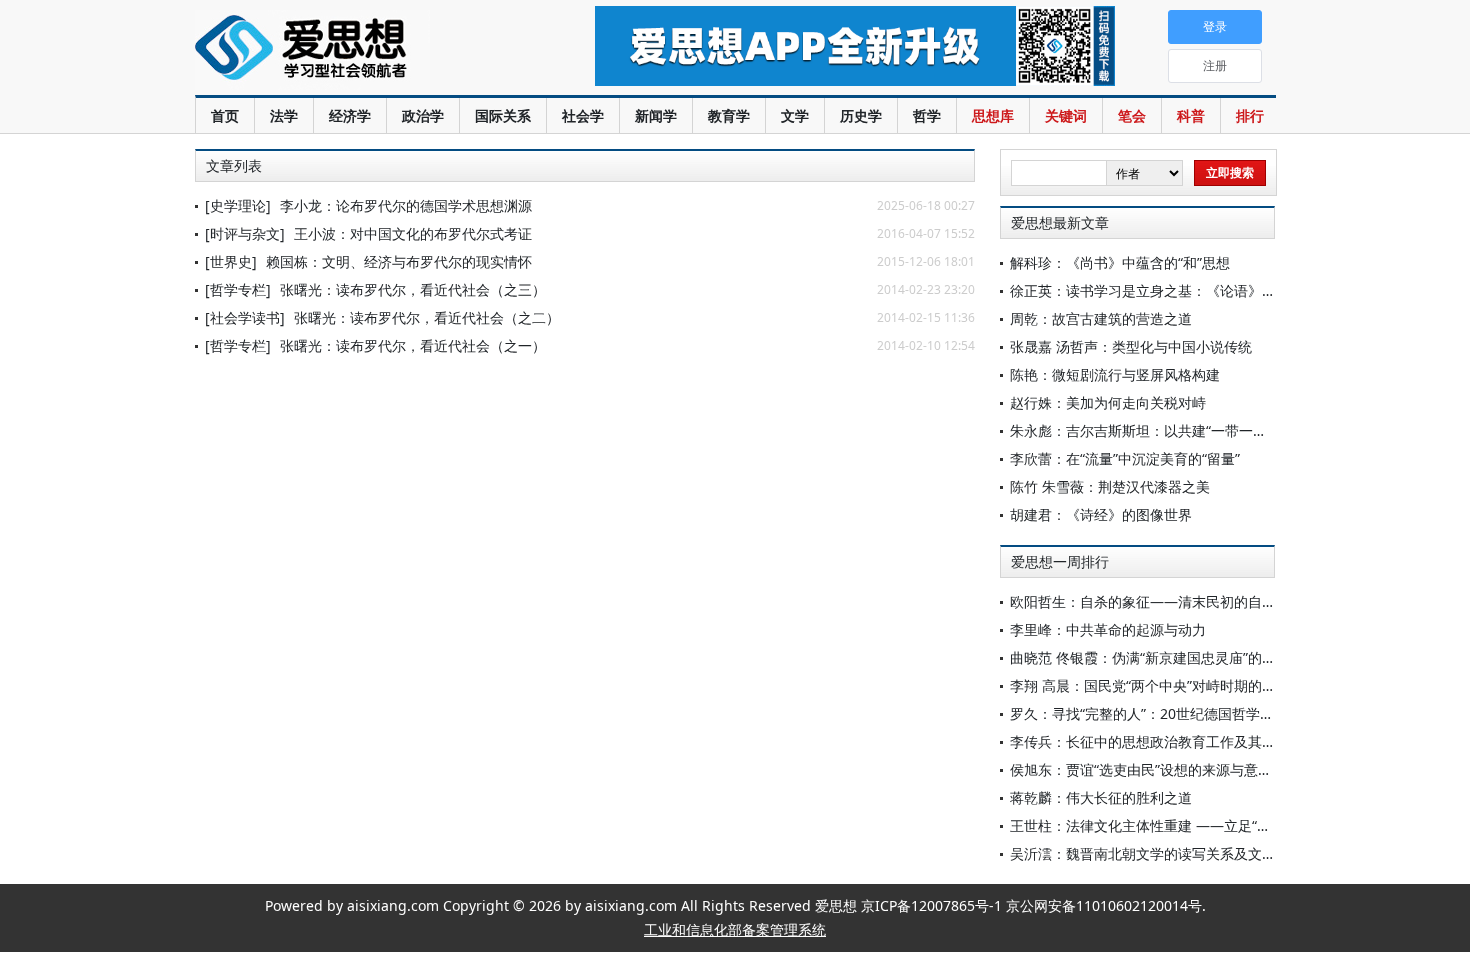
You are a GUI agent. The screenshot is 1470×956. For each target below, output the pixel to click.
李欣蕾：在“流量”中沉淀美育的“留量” (1125, 458)
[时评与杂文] (245, 233)
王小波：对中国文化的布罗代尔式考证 (413, 233)
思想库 (993, 115)
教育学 (729, 115)
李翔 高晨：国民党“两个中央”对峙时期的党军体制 (1164, 685)
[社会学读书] (245, 317)
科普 (1191, 115)
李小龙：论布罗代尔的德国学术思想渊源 (406, 205)
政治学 (423, 115)
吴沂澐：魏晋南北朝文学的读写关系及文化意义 (1157, 853)
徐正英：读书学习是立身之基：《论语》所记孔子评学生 (1185, 290)
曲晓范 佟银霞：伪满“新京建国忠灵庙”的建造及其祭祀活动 (1192, 657)
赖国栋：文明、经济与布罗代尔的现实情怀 (399, 261)
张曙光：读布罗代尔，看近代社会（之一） (413, 345)
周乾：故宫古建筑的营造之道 (1101, 318)
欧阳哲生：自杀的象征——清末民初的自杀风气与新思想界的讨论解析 (1227, 601)
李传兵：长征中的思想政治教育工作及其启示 (1150, 741)
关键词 (1066, 115)
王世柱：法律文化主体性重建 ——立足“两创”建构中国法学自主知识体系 (1234, 825)
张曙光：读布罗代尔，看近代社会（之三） (413, 289)
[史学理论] (238, 205)
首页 (225, 115)
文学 (795, 115)
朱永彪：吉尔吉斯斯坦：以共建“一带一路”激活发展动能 (1183, 430)
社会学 (583, 115)
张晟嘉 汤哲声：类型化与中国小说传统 (1131, 346)
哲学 (927, 115)
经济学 (350, 115)
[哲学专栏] (238, 289)
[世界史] (231, 261)
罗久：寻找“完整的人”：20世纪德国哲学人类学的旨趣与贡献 (1198, 713)
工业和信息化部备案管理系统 (735, 929)
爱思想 (354, 50)
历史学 (861, 115)
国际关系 (503, 115)
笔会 (1132, 115)
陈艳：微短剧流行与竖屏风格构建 (1115, 374)
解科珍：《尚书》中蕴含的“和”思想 (1120, 262)
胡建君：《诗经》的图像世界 (1101, 514)
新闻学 (656, 115)
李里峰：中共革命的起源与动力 (1108, 629)
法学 (284, 115)
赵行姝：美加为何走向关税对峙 (1108, 402)
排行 (1250, 115)
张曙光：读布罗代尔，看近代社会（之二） (427, 317)
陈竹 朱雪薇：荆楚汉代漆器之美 (1110, 486)
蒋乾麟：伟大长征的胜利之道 (1101, 797)
